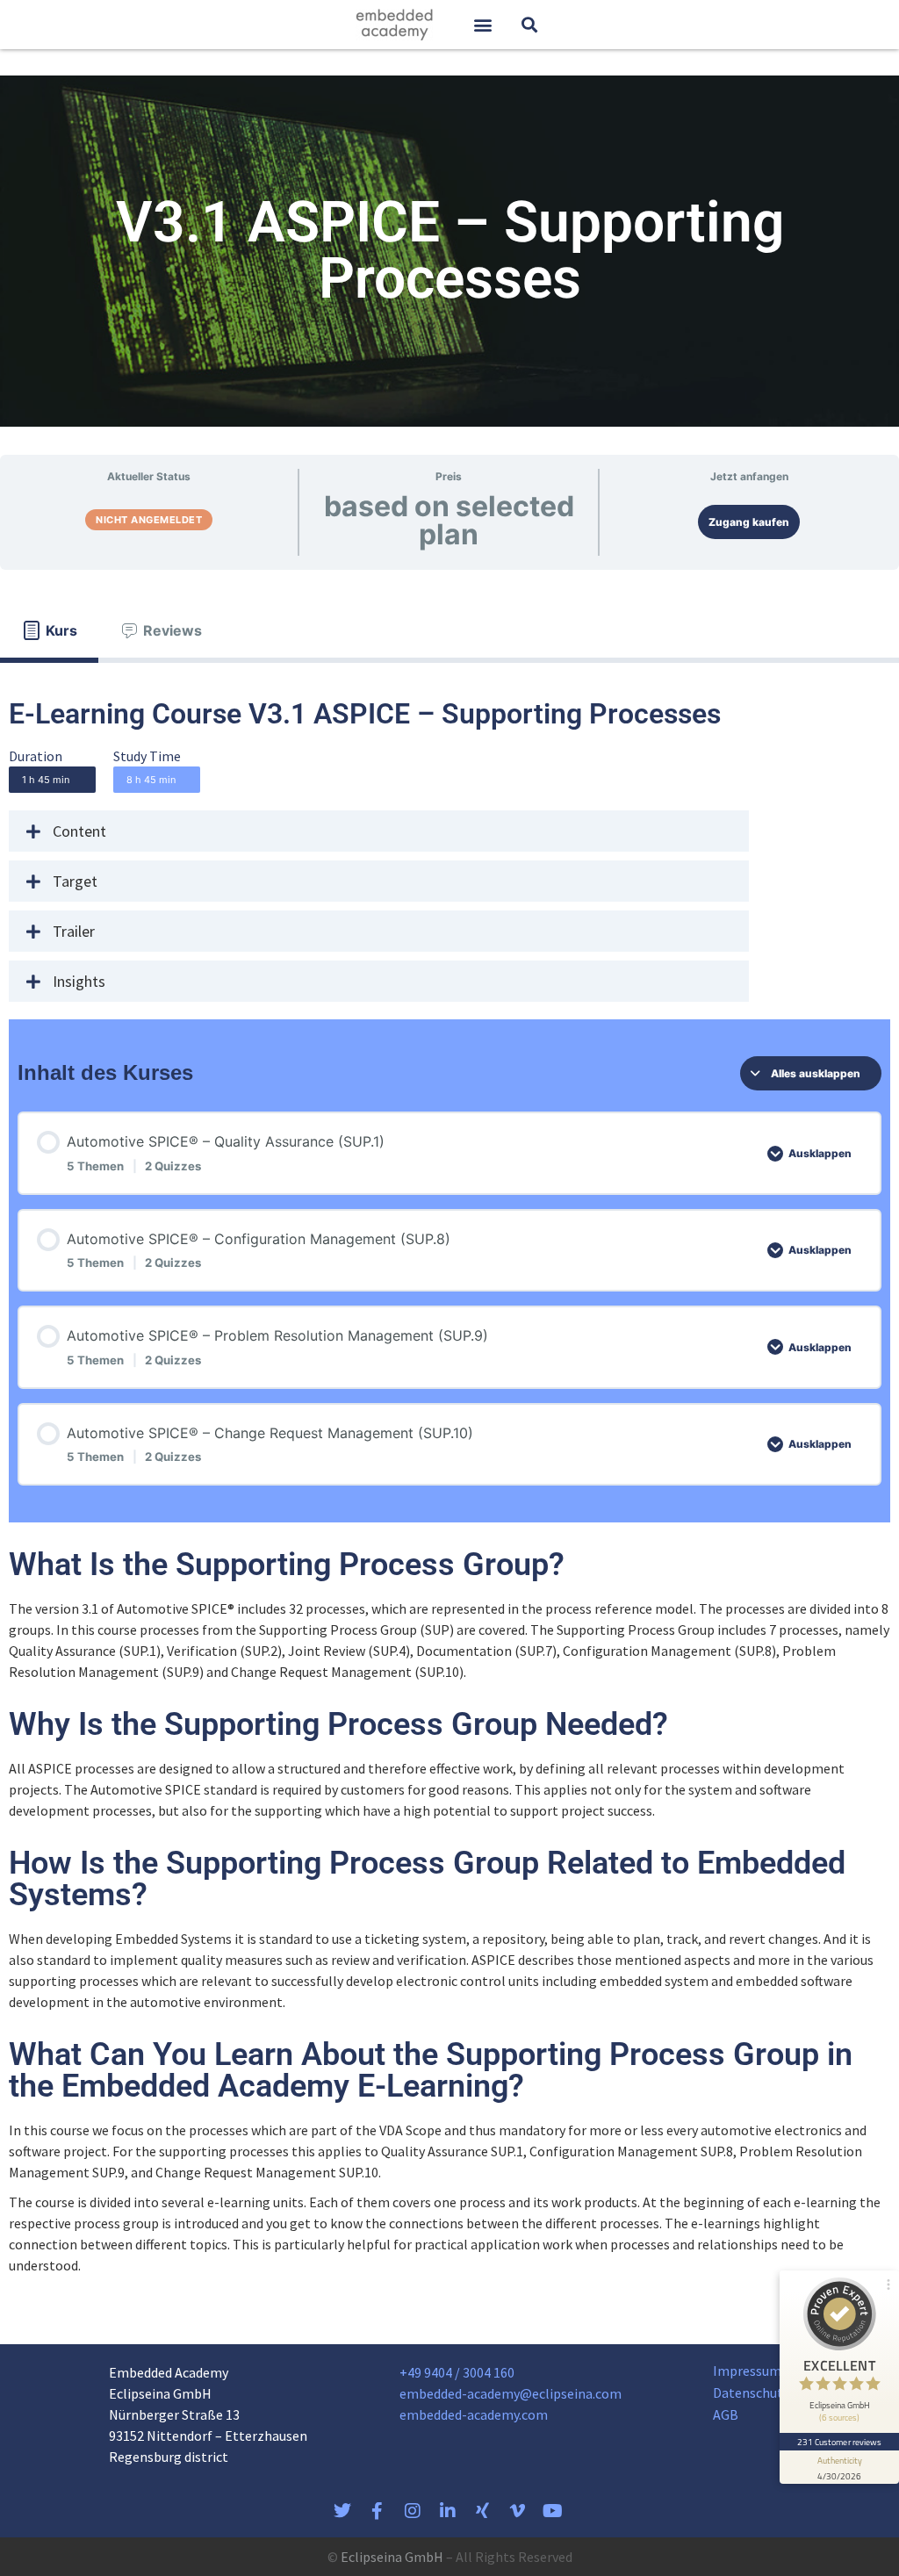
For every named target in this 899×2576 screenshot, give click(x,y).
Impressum (747, 2371)
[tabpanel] (449, 1488)
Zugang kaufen (749, 522)
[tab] (49, 630)
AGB (726, 2414)
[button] (482, 25)
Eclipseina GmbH (392, 2557)
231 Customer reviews (840, 2442)
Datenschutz (752, 2393)
